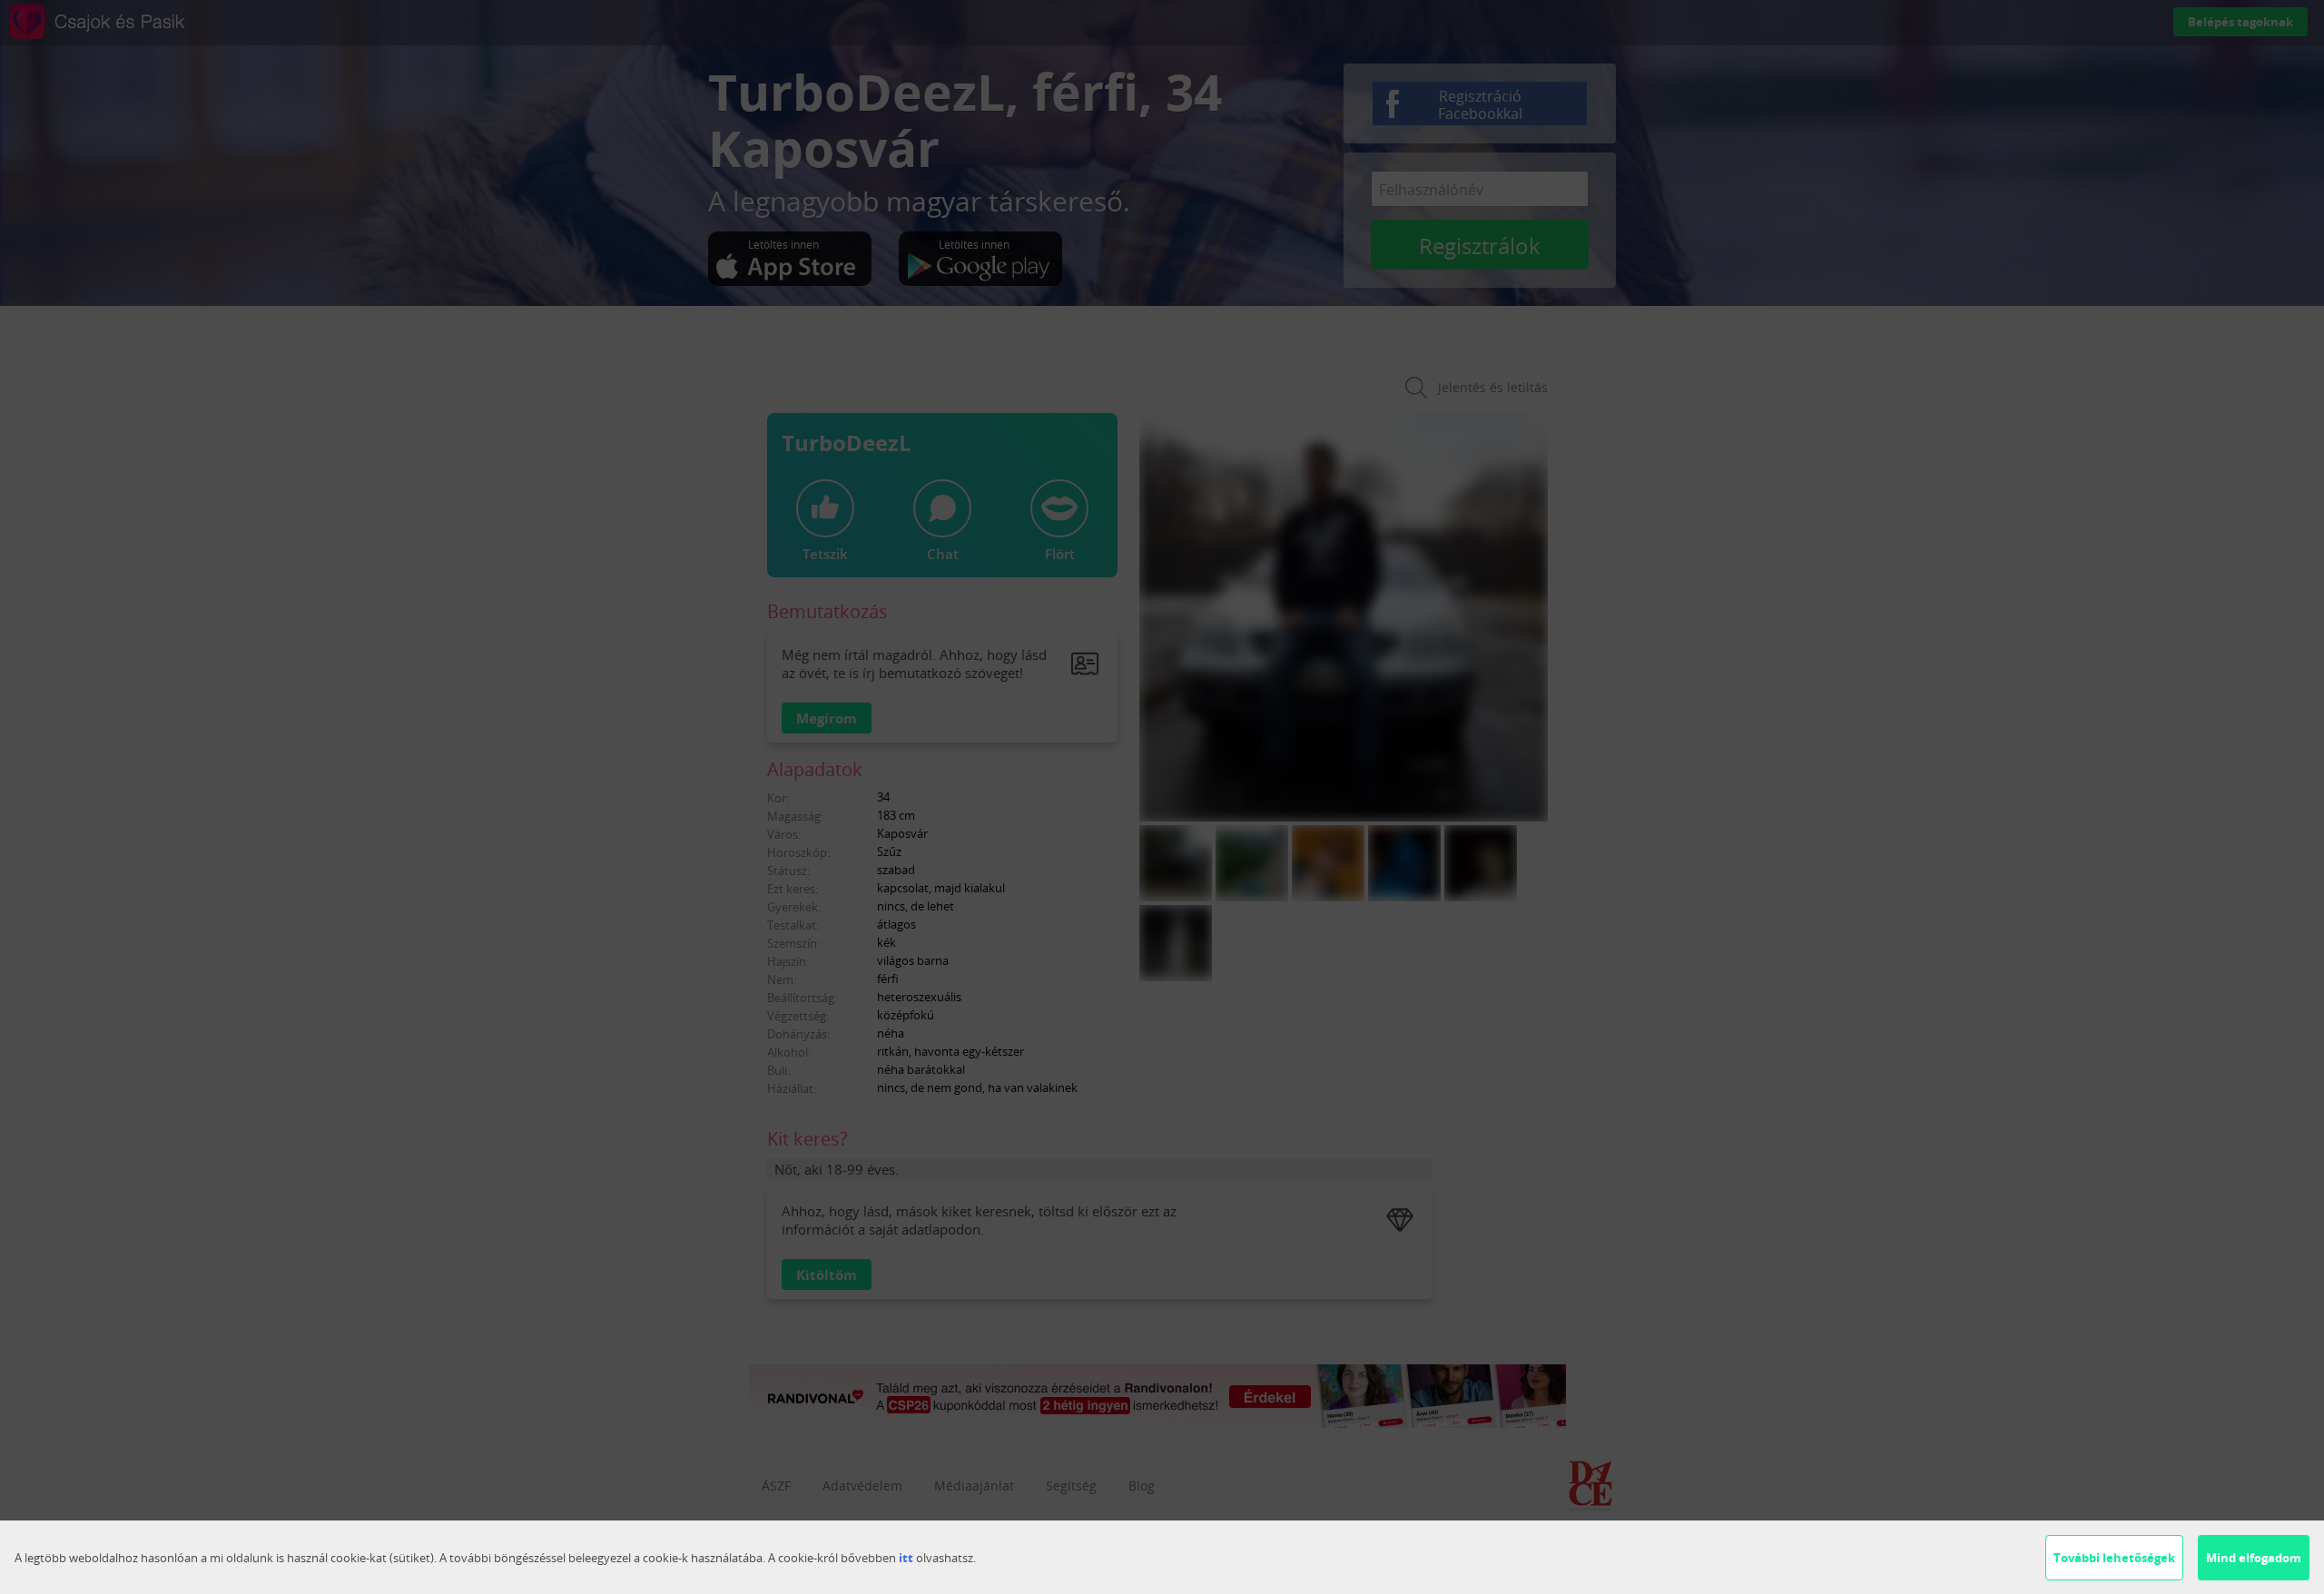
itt (906, 1558)
